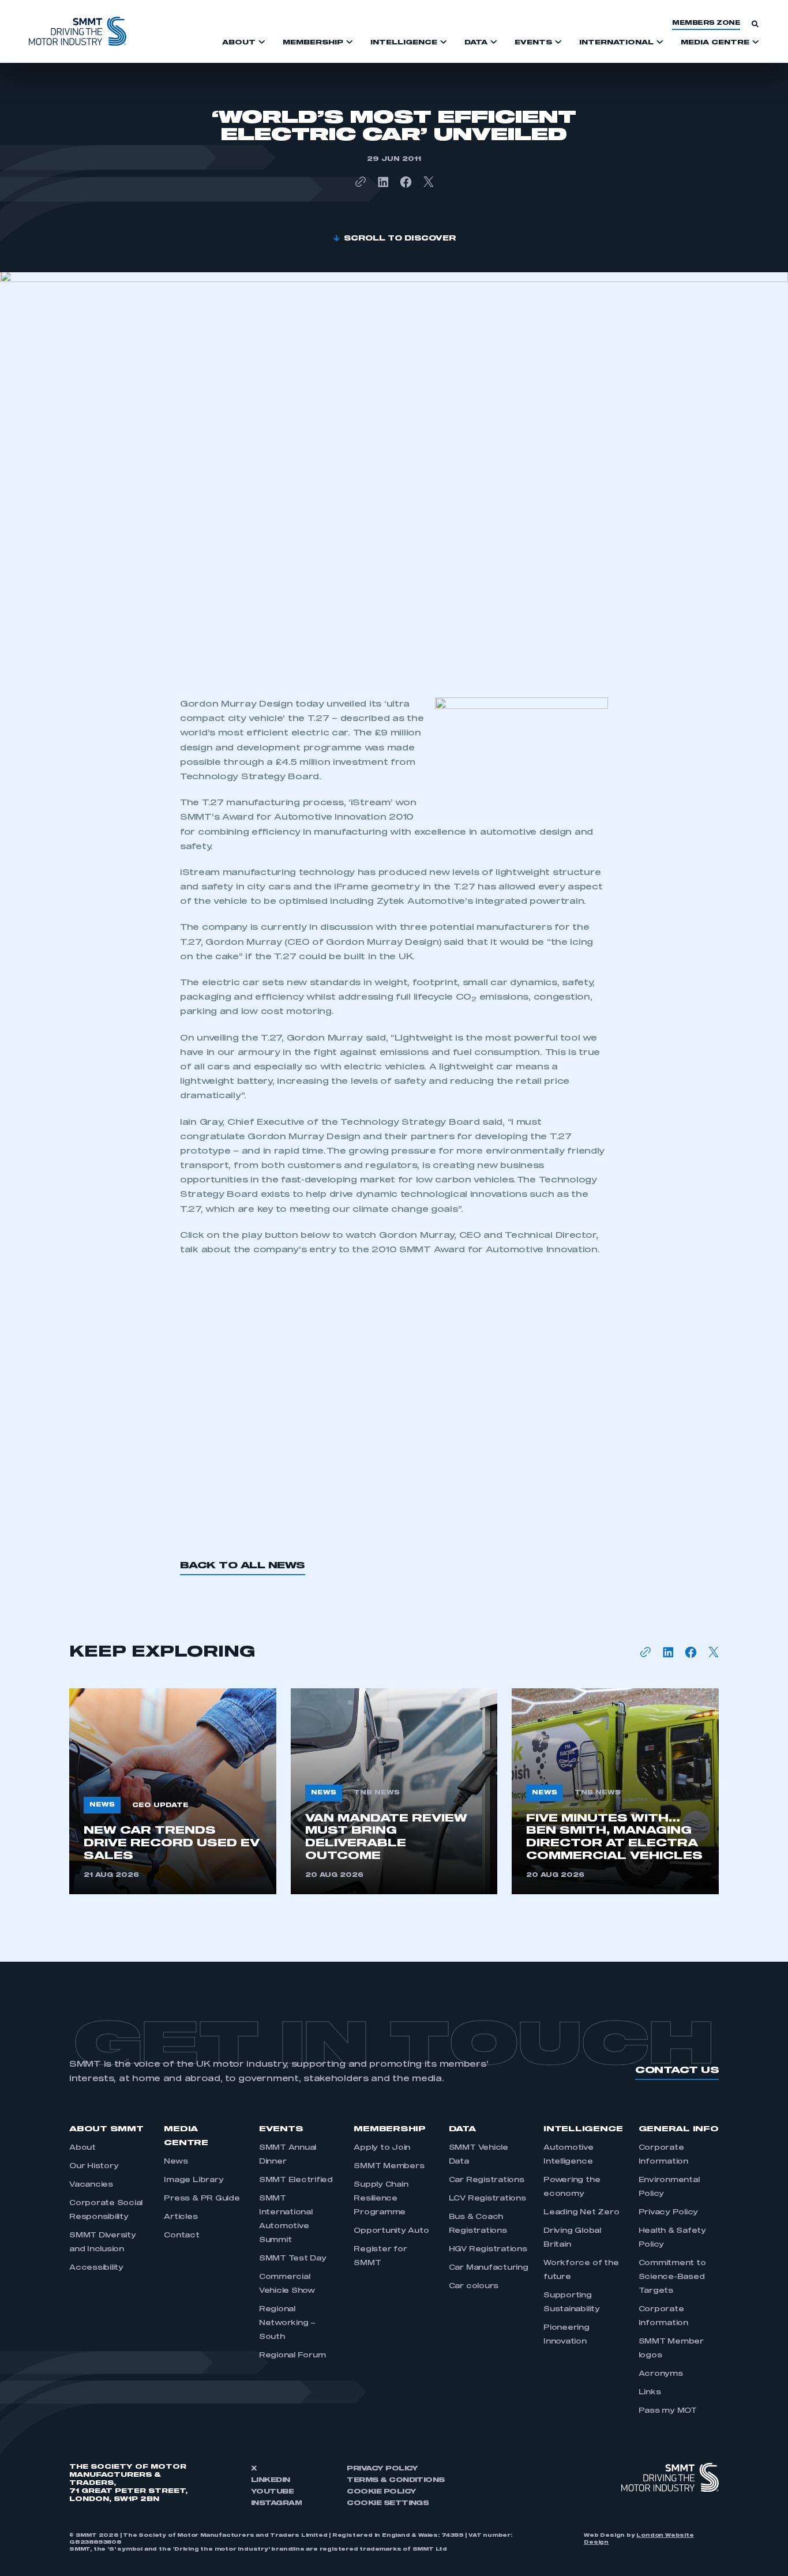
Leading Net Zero (581, 2213)
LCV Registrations (487, 2199)
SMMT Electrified (296, 2180)
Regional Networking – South (287, 2323)
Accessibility (96, 2268)
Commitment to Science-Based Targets (672, 2277)
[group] (173, 1791)
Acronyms (661, 2374)
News (176, 2162)
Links (650, 2393)
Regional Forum (292, 2356)
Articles (181, 2217)
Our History (94, 2166)
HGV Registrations (488, 2250)
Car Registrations (487, 2180)
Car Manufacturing (489, 2268)
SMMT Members (389, 2166)
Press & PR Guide (202, 2199)
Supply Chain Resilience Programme (381, 2199)
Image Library (194, 2180)
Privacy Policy (669, 2213)
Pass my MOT (668, 2411)
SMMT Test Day (293, 2259)
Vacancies (91, 2185)
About (82, 2148)
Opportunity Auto (391, 2231)
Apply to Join (382, 2148)
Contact (181, 2236)
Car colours (474, 2286)
